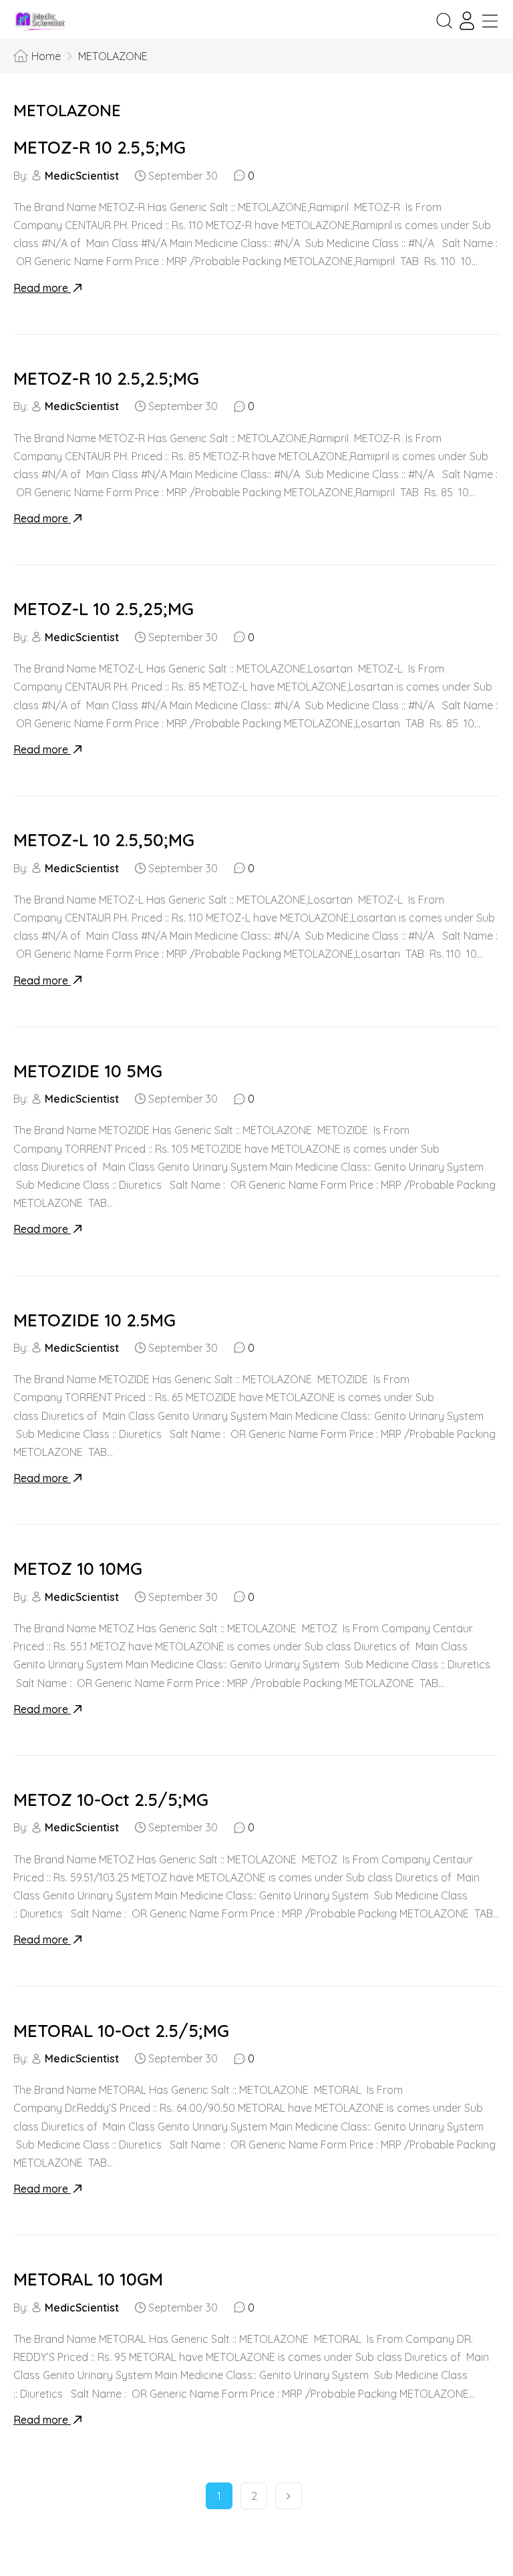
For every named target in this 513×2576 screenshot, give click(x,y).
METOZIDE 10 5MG (88, 1071)
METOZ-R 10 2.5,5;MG (100, 147)
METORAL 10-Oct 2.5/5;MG (121, 2031)
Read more (42, 288)
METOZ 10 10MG (78, 1569)
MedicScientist (82, 176)
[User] (467, 21)
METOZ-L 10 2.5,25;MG (104, 609)
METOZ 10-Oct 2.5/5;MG (111, 1800)
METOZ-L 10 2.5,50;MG (104, 840)
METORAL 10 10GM (88, 2279)
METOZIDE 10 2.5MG (95, 1320)
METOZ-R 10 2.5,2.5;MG (106, 378)
